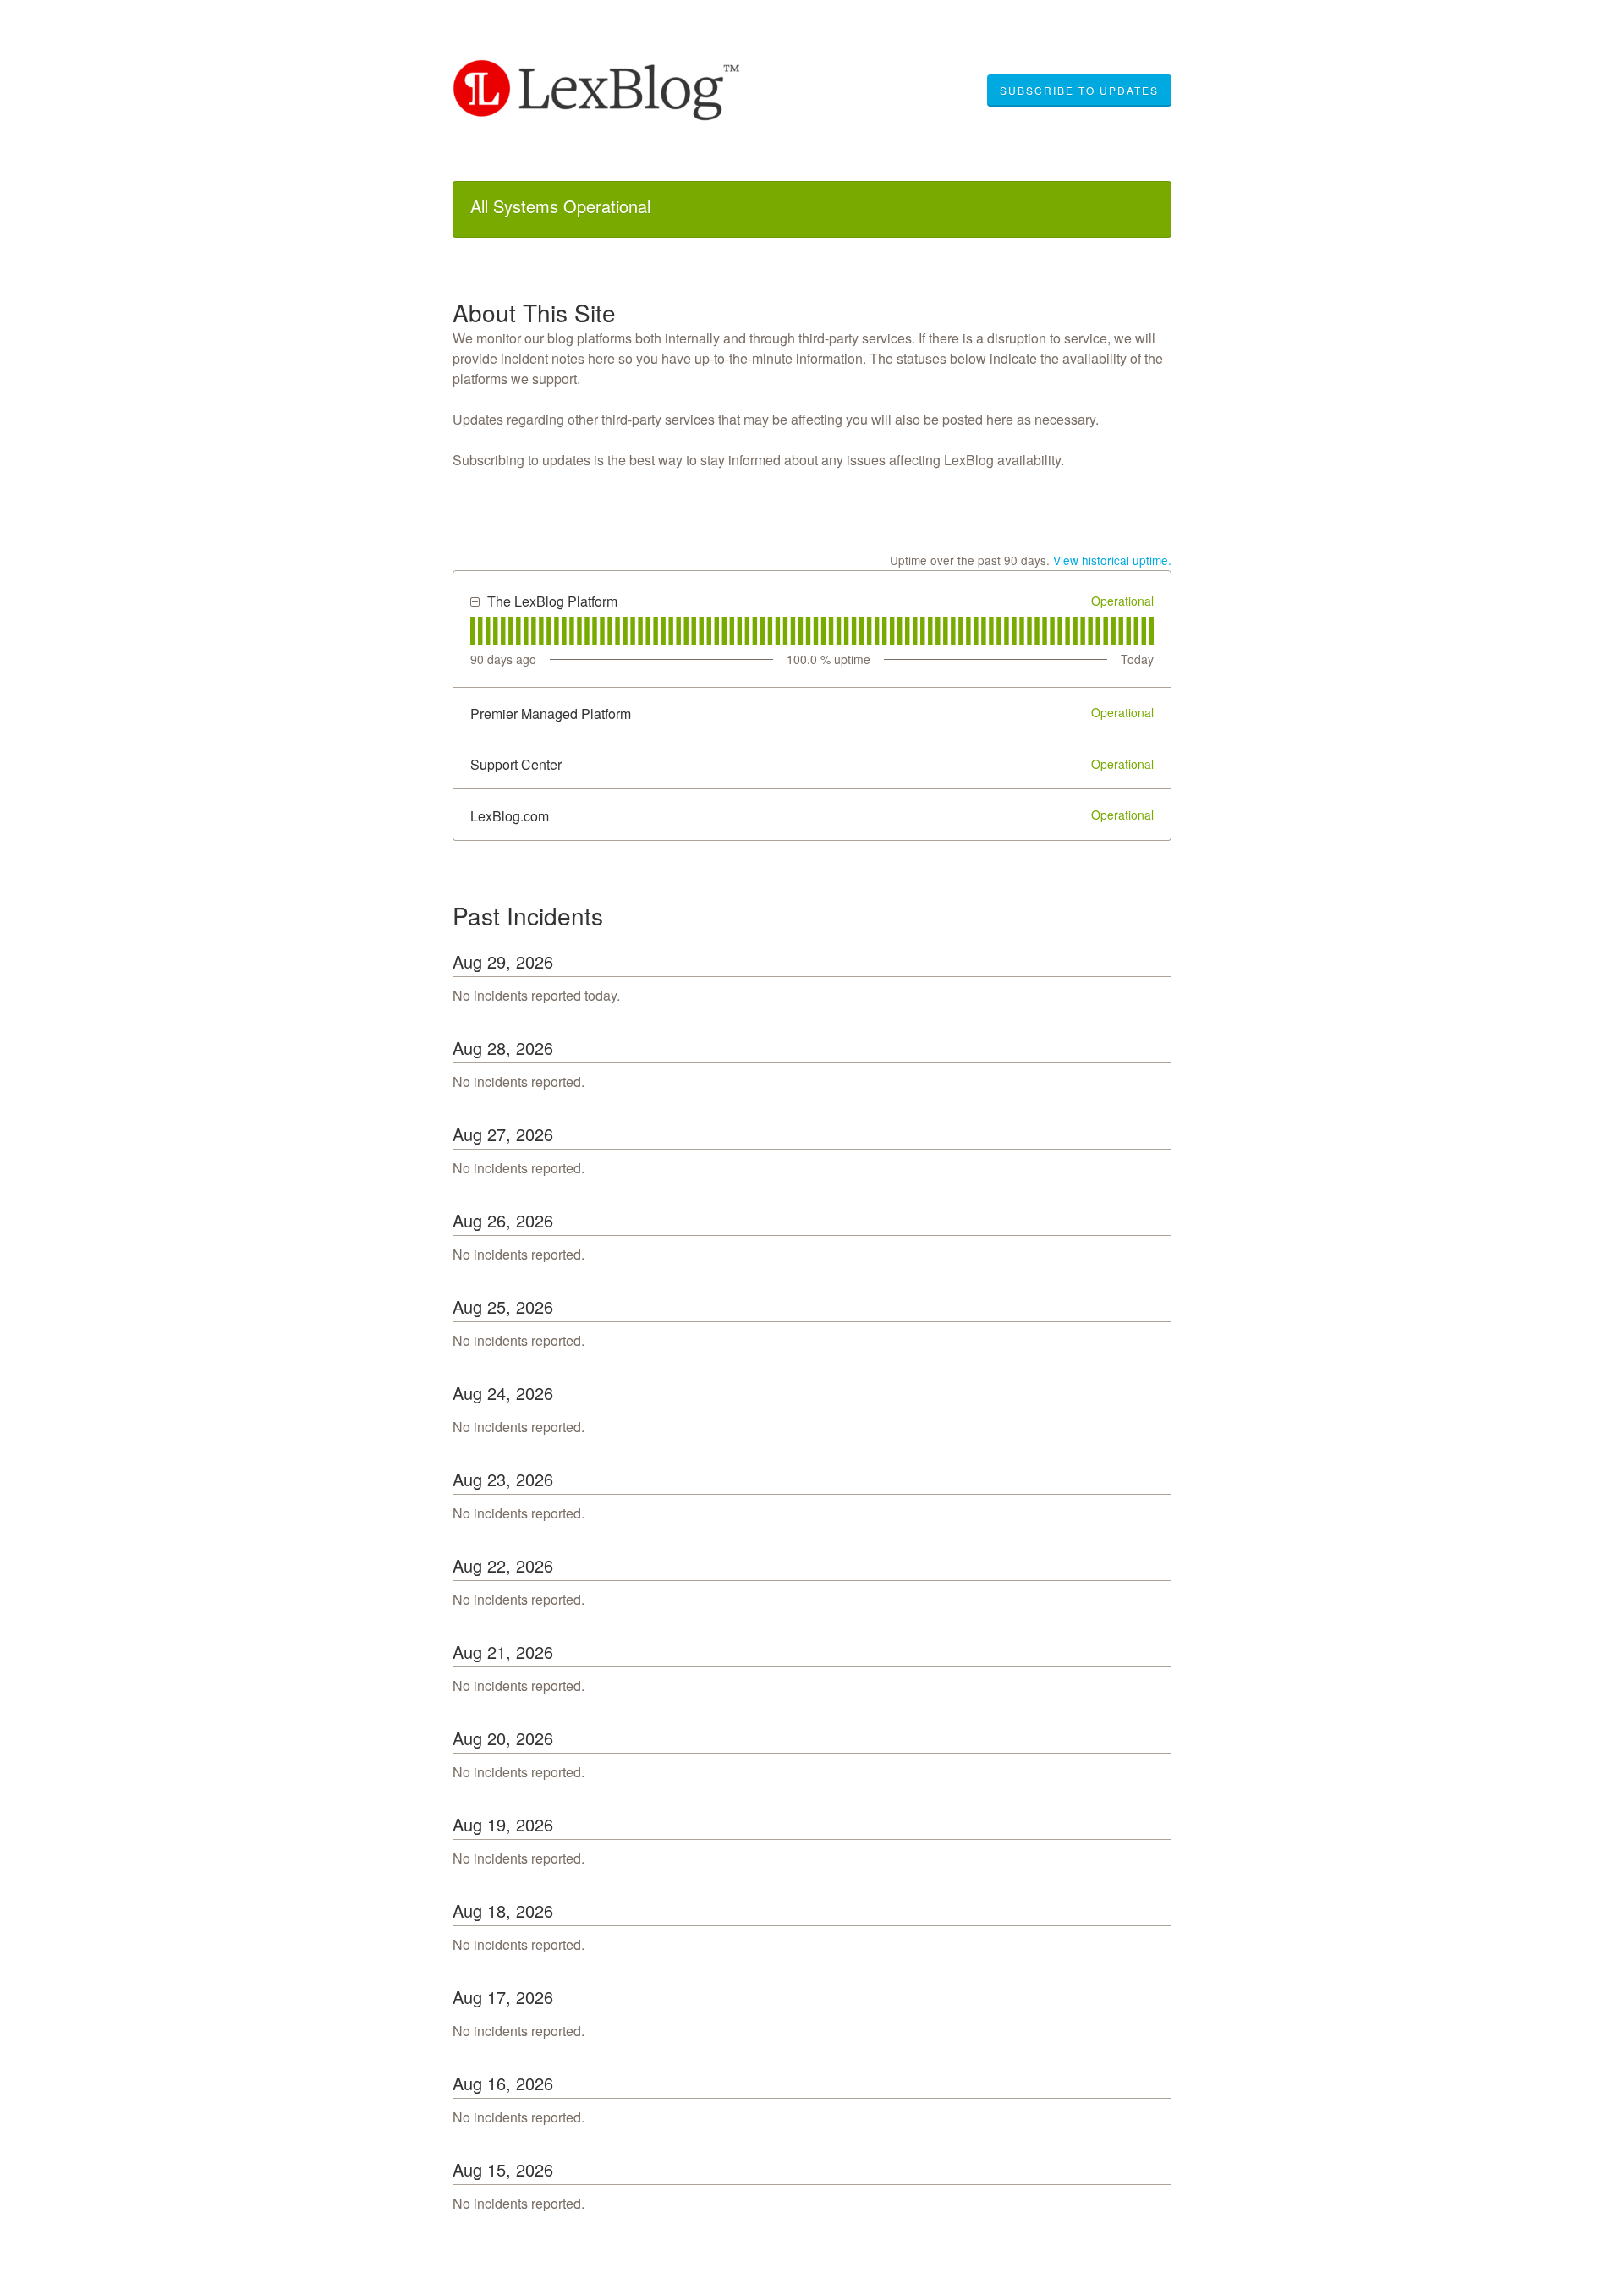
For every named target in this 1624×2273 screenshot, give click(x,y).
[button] (1079, 91)
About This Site (534, 312)
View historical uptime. (1112, 560)
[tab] (472, 631)
